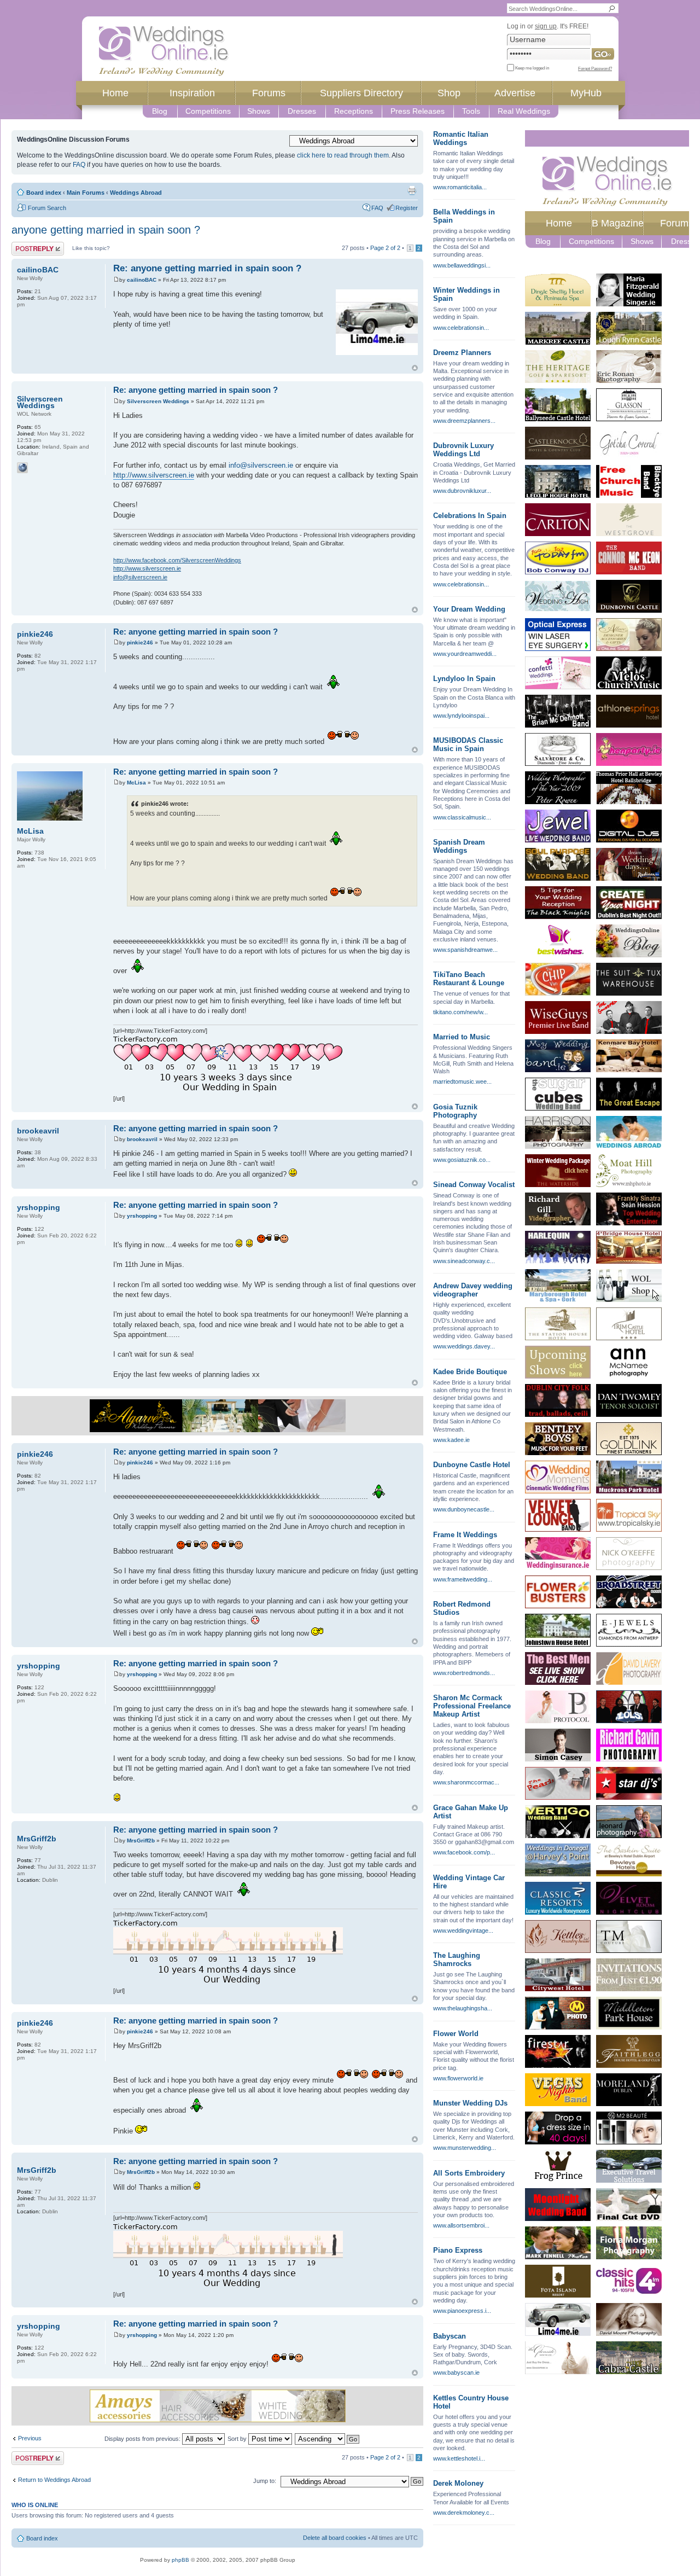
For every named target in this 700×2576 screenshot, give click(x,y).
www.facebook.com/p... (464, 1852)
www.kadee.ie (451, 1440)
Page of (385, 248)
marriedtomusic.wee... (462, 1081)
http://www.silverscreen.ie (154, 475)
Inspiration (192, 93)
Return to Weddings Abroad (54, 2480)
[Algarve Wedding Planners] (217, 1416)
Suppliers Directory (361, 93)
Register (407, 208)
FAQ (79, 165)
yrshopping (142, 1216)
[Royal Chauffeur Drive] (377, 322)
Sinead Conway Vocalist (474, 1185)
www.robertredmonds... (464, 1673)
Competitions (208, 111)
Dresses (302, 111)
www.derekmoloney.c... (464, 2513)
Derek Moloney (458, 2483)
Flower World (456, 2034)
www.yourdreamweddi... (465, 654)
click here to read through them (343, 155)
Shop (449, 93)
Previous (30, 2438)
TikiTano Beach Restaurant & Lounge (469, 979)
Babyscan (450, 2336)
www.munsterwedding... (465, 2148)
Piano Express (458, 2250)
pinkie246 (140, 642)
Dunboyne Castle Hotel (472, 1465)
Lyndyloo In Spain (464, 679)
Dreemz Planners (462, 353)
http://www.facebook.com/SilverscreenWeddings (177, 560)
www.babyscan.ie (456, 2373)
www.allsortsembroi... (461, 2225)
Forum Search (47, 208)
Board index (44, 193)
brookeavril (142, 1139)
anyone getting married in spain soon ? (106, 230)
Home (115, 93)
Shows (259, 111)
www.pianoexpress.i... (462, 2311)
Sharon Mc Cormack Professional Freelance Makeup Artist (472, 1706)
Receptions (354, 111)
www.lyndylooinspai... (461, 716)
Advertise (515, 93)
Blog (160, 111)
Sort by (238, 2439)
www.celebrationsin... (461, 328)
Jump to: (265, 2481)
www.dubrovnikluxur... (462, 491)
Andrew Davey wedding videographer (473, 1290)
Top (415, 368)
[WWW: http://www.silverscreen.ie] (22, 468)
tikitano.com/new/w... (460, 1012)
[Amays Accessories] (217, 2406)
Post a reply (27, 245)
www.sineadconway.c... (464, 1261)
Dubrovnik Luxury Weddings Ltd (463, 450)
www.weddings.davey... (464, 1346)
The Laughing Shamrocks (457, 1959)
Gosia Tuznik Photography (455, 1111)
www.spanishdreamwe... (465, 950)
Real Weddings (524, 111)
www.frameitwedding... (463, 1579)
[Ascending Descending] (328, 2439)
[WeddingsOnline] (164, 51)
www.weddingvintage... (463, 1930)
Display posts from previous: (143, 2439)
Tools (471, 111)
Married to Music (462, 1037)
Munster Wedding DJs (470, 2103)
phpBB (180, 2560)
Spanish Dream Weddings (459, 846)
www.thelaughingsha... (463, 2008)
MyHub (586, 93)
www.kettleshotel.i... (459, 2458)
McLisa (136, 783)
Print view (412, 190)
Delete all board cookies (335, 2538)
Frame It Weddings (465, 1535)
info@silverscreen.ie (261, 465)
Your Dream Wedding (469, 609)
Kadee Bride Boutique (470, 1372)
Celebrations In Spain (470, 516)
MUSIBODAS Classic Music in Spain (468, 745)
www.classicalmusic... (462, 817)
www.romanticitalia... (460, 187)
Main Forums (86, 193)
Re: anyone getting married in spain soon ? (207, 268)
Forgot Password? (595, 68)
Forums (269, 93)
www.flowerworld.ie (458, 2078)
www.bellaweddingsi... (462, 265)
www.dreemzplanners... (464, 421)
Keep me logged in (532, 68)
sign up (546, 26)
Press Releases (418, 111)
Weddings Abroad (136, 193)
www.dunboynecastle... (464, 1509)
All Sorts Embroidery (469, 2173)
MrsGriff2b (141, 1841)
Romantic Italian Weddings (461, 138)
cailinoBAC (142, 280)
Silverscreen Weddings (158, 401)
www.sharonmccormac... (466, 1782)
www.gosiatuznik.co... (462, 1160)
